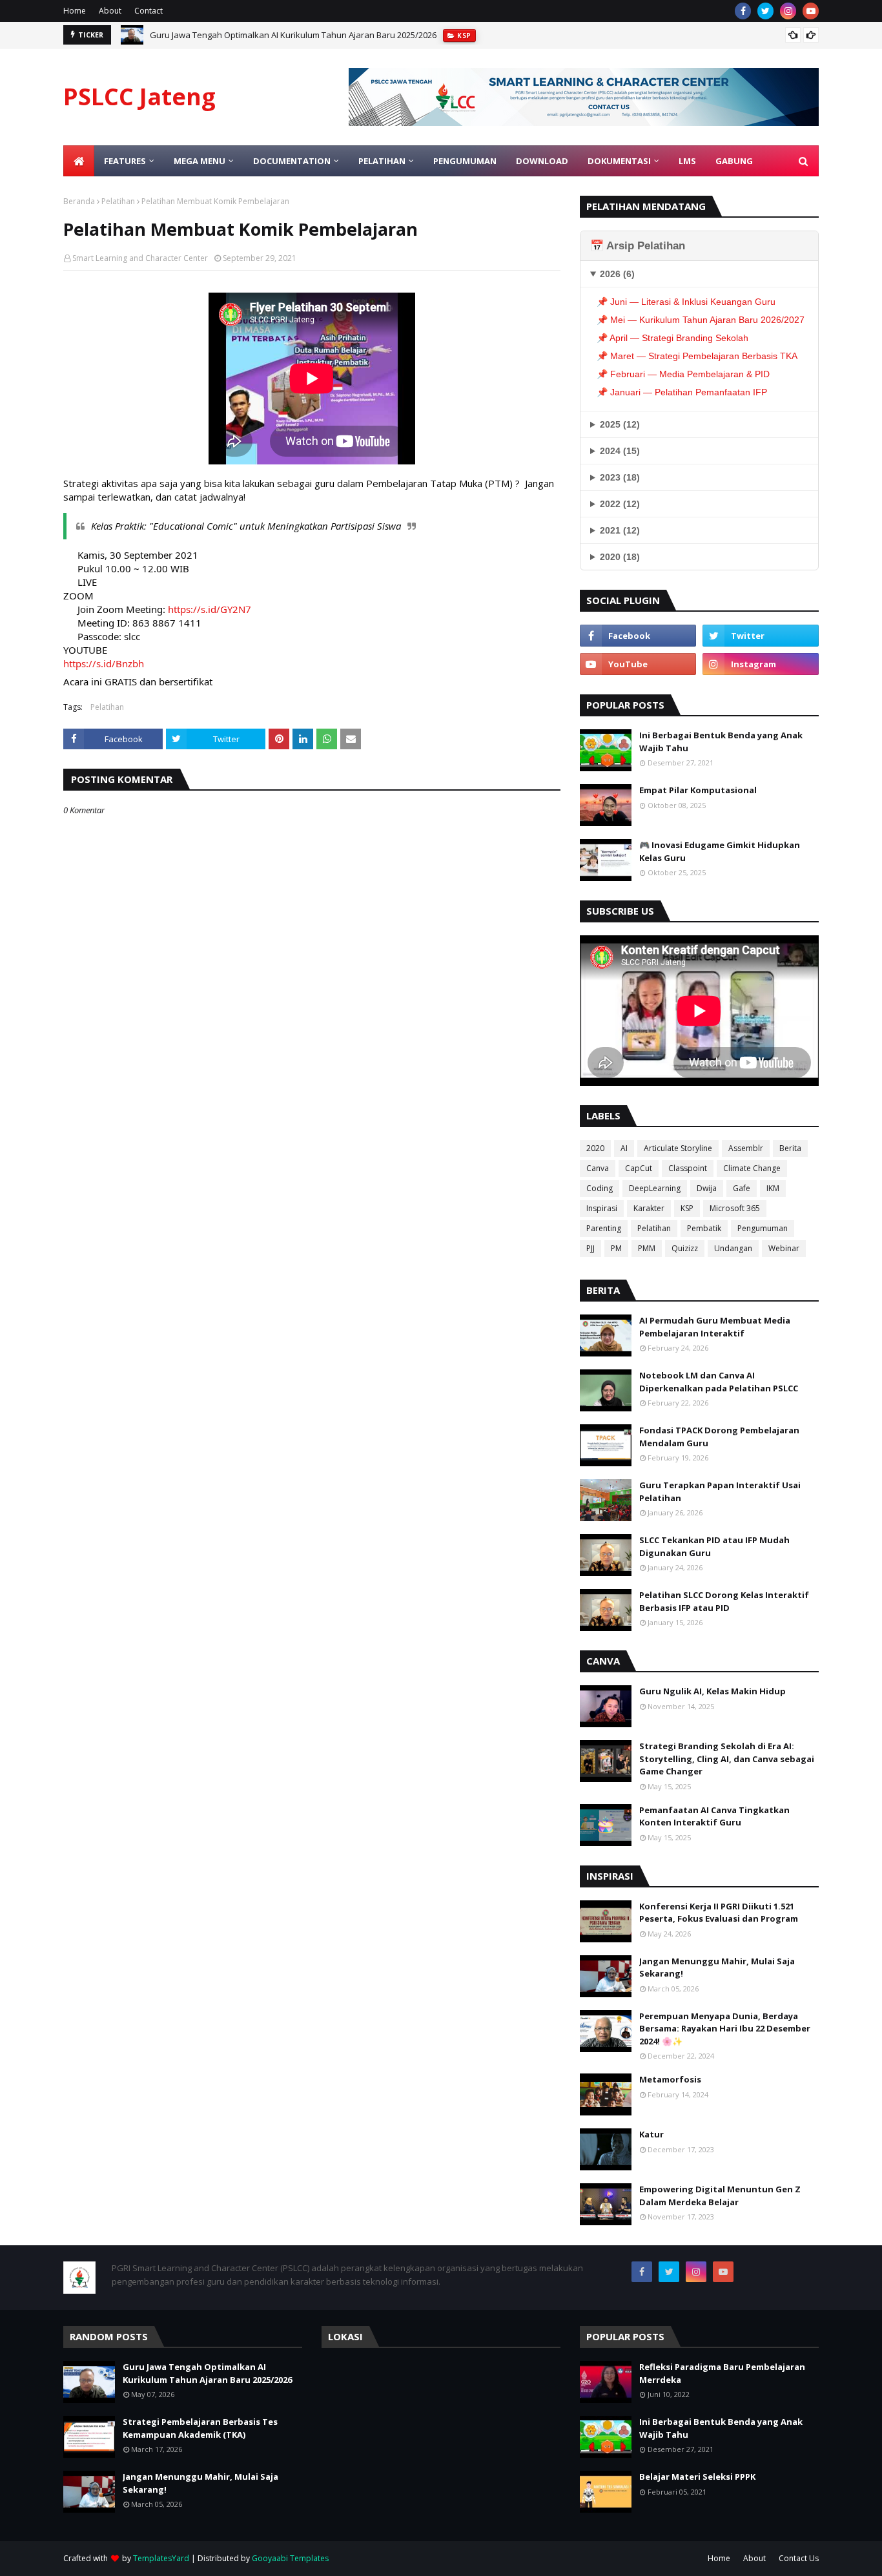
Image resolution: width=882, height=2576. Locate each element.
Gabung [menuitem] (734, 161)
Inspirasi (602, 1208)
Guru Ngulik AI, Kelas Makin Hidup (713, 1691)
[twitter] (765, 11)
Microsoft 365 (735, 1208)
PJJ (590, 1248)
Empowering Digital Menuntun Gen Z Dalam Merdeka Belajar (720, 2196)
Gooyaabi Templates (290, 2558)
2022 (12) (620, 504)
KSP (687, 1208)
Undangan (733, 1248)
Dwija (707, 1188)
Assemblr (746, 1148)
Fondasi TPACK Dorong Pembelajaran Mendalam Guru (719, 1437)
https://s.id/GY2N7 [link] (210, 609)
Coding (600, 1188)
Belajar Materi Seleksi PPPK (697, 2477)
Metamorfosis (670, 2079)
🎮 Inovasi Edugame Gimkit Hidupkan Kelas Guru (720, 851)
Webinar (784, 1248)
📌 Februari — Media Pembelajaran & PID (683, 374)
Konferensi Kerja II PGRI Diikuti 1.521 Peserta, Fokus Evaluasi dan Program (719, 1913)
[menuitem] (79, 161)
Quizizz (685, 1248)
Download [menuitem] (542, 161)
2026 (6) (617, 274)
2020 (595, 1148)
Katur (651, 2134)
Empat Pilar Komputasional (698, 790)
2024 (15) (620, 451)
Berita (790, 1148)
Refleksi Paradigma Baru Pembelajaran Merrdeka (722, 2373)
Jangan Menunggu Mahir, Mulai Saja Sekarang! (717, 1968)
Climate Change (752, 1168)
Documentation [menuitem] (292, 161)
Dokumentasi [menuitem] (619, 161)
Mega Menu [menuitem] (200, 161)
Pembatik (704, 1228)
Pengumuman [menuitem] (465, 161)
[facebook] (743, 11)
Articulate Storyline (678, 1148)
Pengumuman (763, 1228)
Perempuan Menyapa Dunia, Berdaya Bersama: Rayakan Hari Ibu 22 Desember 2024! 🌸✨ (725, 2029)
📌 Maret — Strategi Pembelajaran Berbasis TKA (697, 356)
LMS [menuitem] (687, 161)
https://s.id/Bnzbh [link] (104, 663)
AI (624, 1148)
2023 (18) (620, 477)
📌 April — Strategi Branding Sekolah (672, 338)
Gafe (742, 1188)
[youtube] (811, 11)
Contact (149, 11)
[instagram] (788, 11)
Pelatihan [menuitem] (382, 161)
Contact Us (799, 2558)
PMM (647, 1248)
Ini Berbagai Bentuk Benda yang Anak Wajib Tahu (721, 742)
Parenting (604, 1228)
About (110, 11)
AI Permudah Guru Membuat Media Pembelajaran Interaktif (715, 1327)
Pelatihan (118, 201)
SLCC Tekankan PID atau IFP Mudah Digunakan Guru (714, 1546)
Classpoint (688, 1168)
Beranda (79, 201)
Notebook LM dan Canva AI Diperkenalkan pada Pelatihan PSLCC (719, 1382)
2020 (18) (620, 557)
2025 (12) (620, 424)
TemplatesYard (161, 2558)
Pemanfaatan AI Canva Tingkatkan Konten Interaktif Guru (714, 1816)
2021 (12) (620, 530)
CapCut (639, 1168)
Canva (598, 1168)
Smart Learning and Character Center (140, 258)
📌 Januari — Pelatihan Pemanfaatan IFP (682, 392)
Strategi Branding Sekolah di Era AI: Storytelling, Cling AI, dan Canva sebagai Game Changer (727, 1759)
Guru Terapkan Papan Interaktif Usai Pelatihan (720, 1491)
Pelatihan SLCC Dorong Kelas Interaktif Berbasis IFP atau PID (724, 1601)
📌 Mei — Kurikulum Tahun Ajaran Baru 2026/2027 (701, 320)
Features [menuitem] (125, 161)
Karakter (649, 1208)
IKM (773, 1188)
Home (75, 11)
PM (616, 1248)
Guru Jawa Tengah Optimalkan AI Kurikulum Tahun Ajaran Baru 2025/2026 (293, 35)
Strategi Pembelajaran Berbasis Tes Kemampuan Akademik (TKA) (200, 2428)
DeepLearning (655, 1188)
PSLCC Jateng (139, 97)
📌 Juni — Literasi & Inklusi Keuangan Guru (686, 302)
